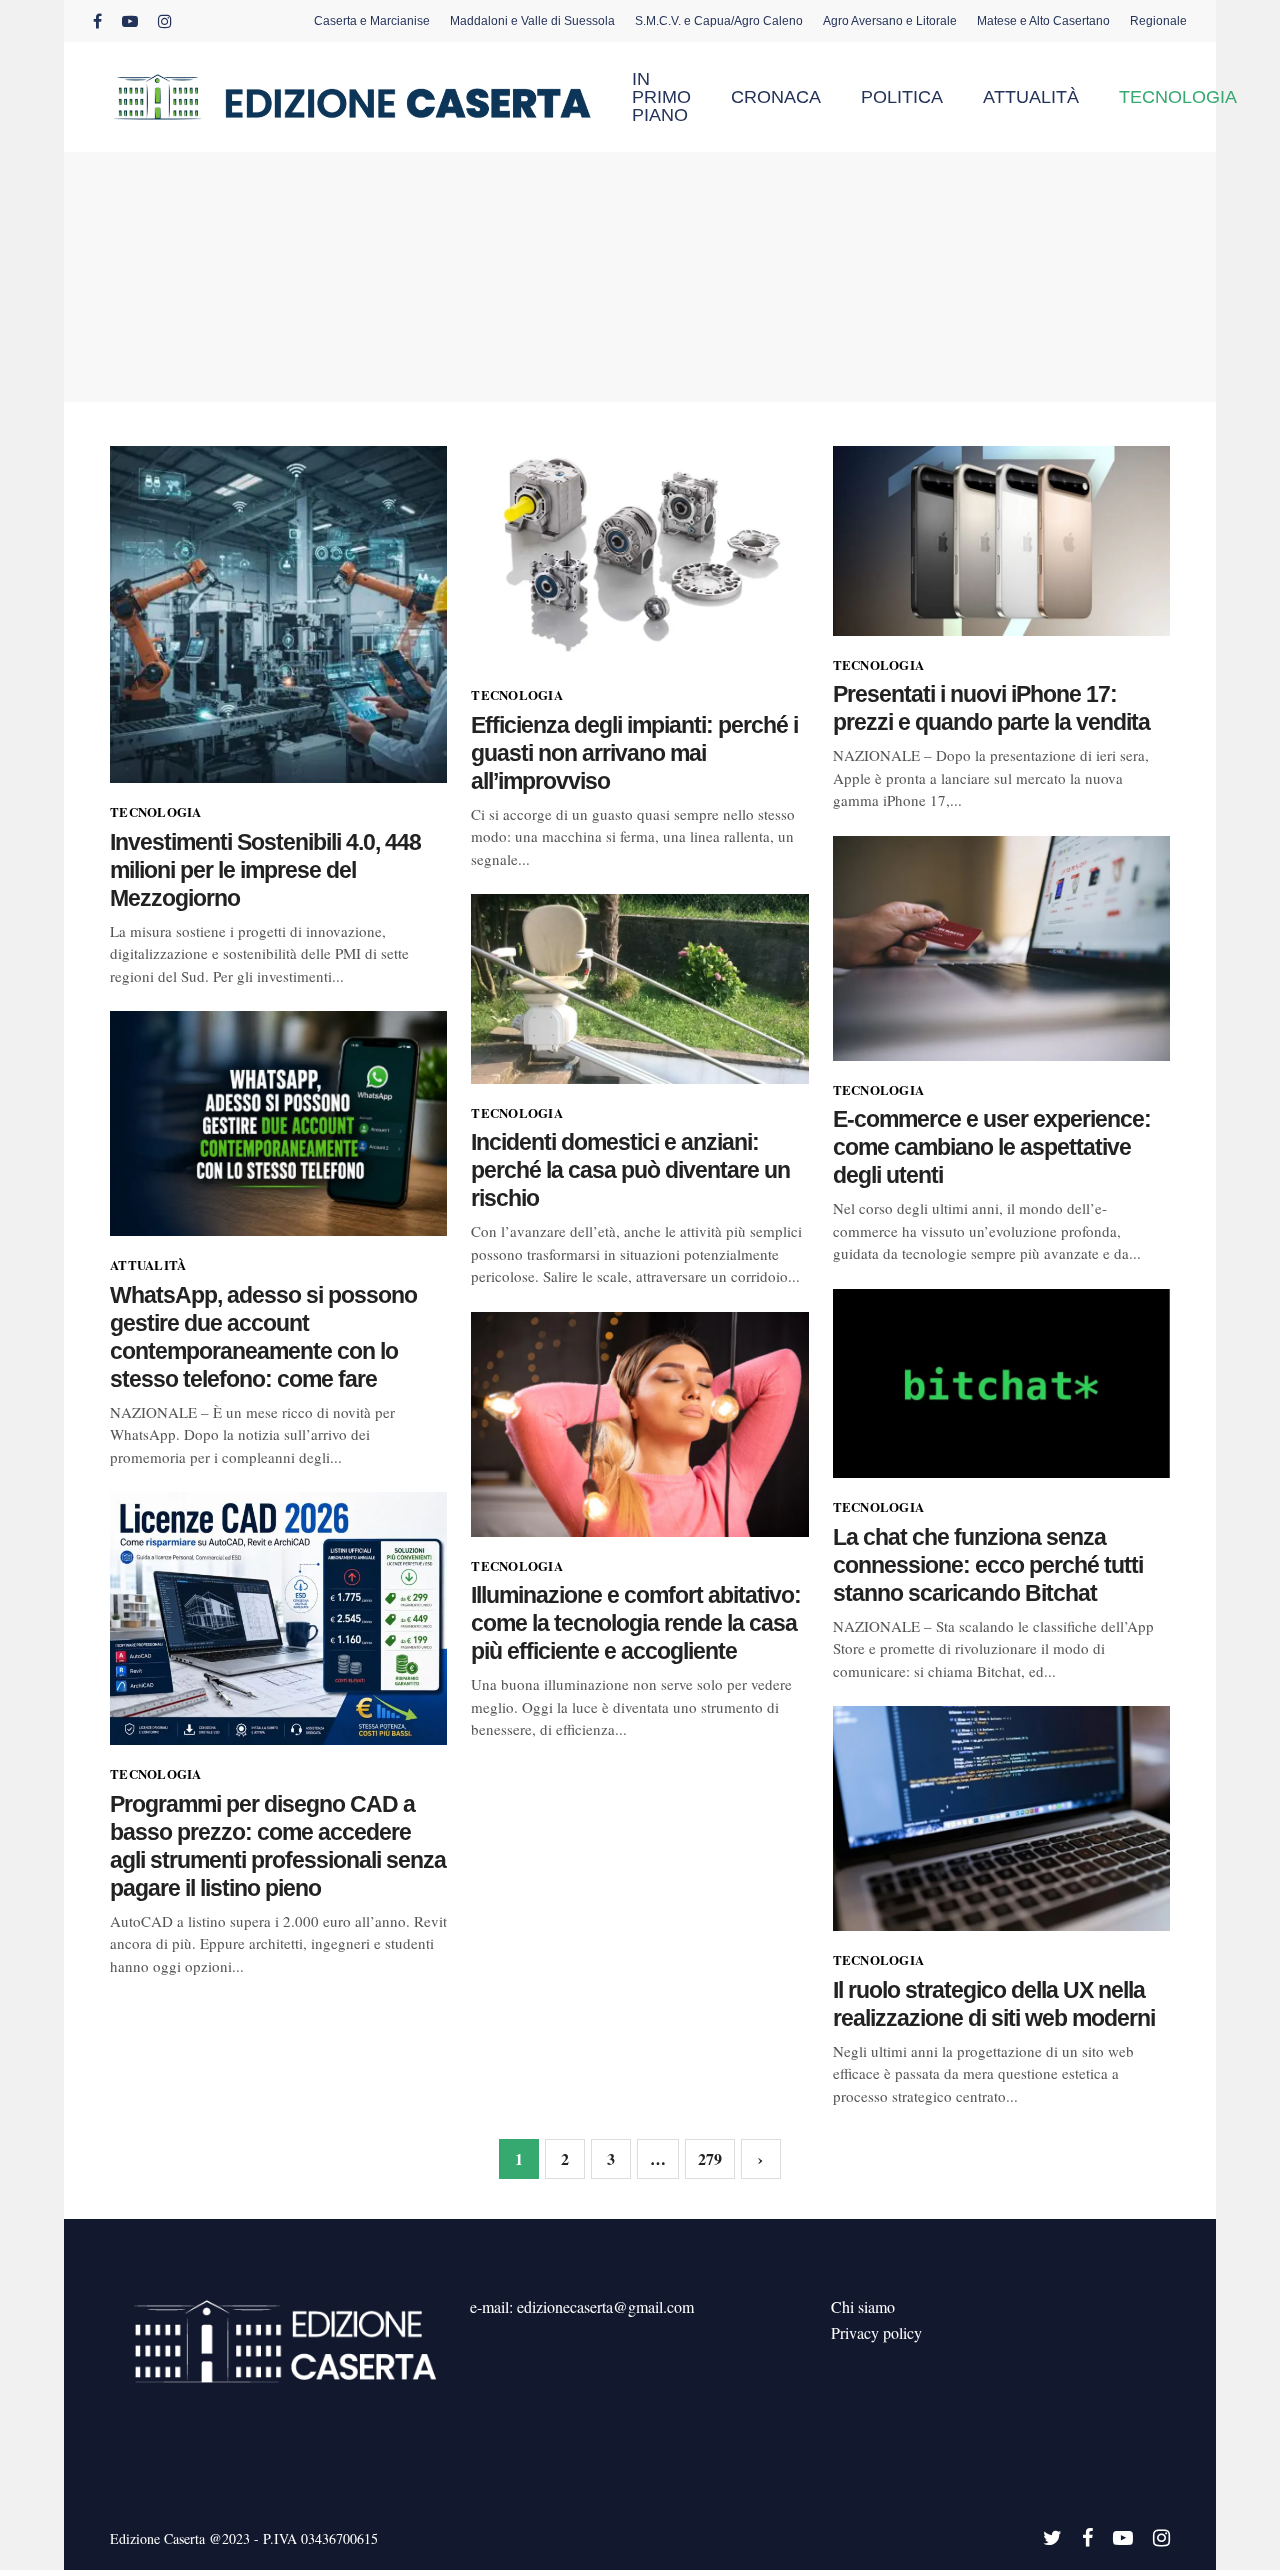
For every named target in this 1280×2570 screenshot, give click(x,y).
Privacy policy (876, 2332)
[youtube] (130, 21)
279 (710, 2158)
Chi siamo (863, 2306)
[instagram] (165, 21)
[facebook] (97, 21)
